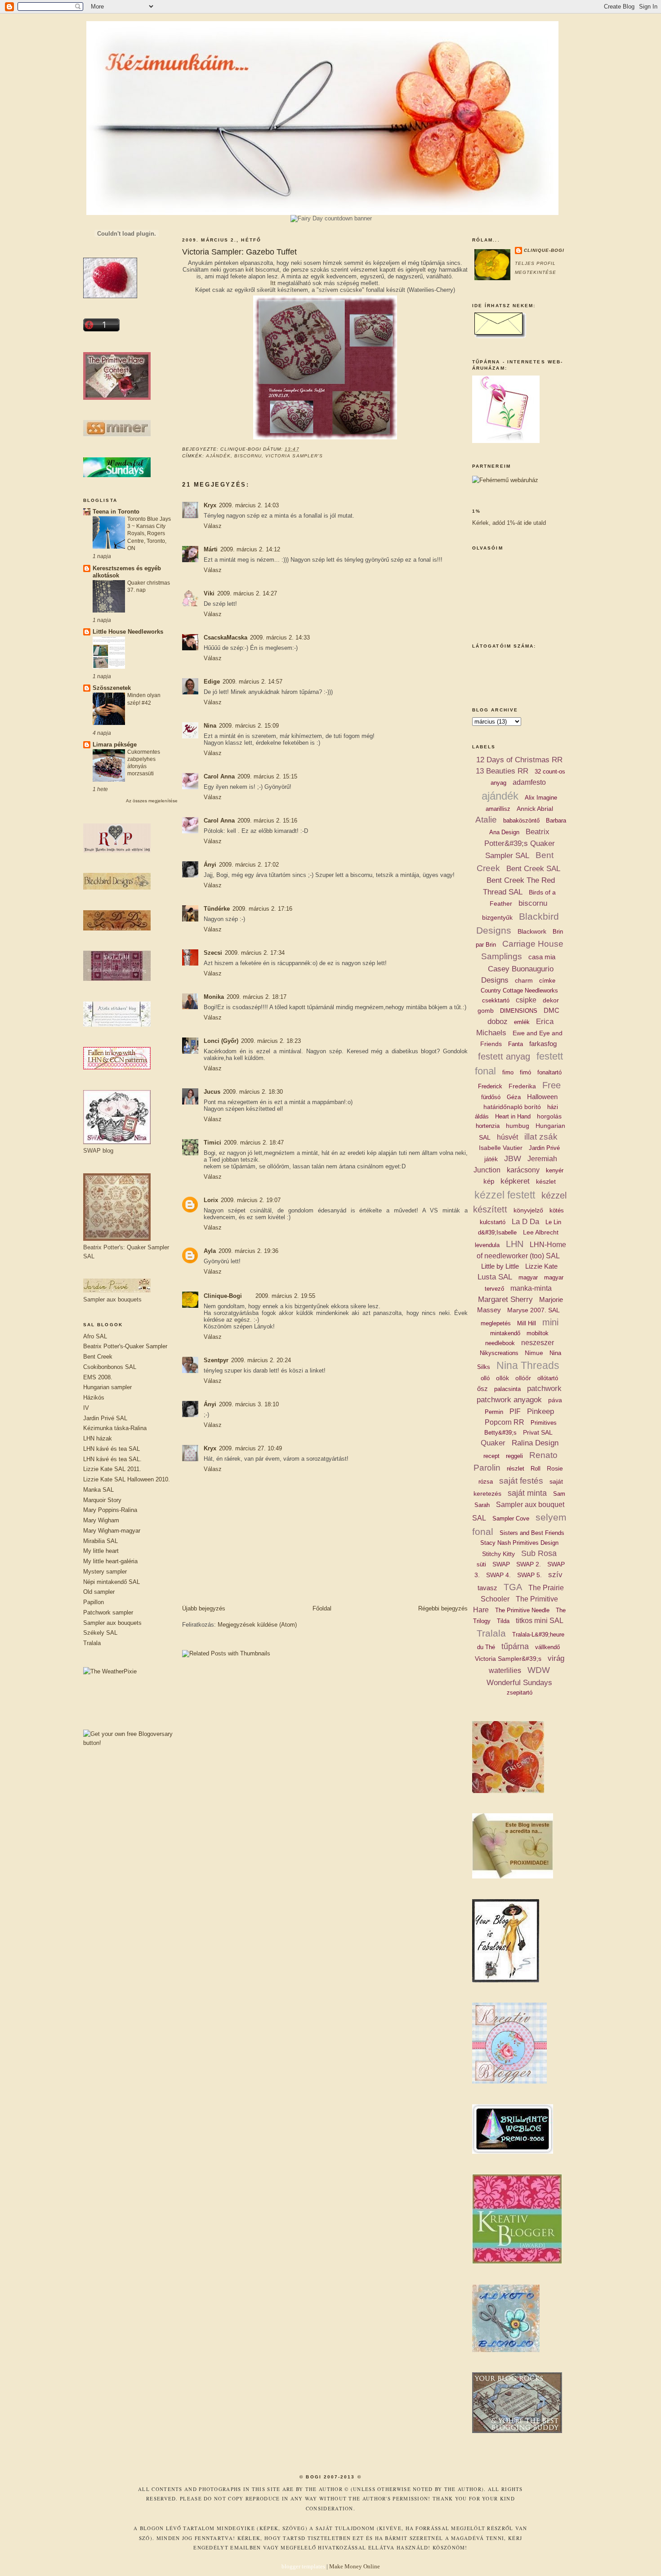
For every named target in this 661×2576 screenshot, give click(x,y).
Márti (211, 549)
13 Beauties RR (502, 771)
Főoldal (322, 1608)
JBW (513, 1158)
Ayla (210, 1251)
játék (491, 1159)
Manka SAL (98, 1490)
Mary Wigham (101, 1520)
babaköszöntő (521, 821)
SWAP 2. (529, 1564)
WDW (539, 1670)
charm (524, 980)
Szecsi (213, 953)
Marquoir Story (102, 1500)
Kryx (210, 505)
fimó (525, 1072)
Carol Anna (219, 776)
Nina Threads (528, 1365)
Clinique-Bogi (223, 1296)
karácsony (523, 1170)
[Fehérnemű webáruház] (505, 480)
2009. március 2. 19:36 (248, 1251)
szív (555, 1575)
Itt (273, 283)
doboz (498, 1022)
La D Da (525, 1222)
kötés (557, 1210)
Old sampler (99, 1592)
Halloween (542, 1097)
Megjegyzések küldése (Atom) (257, 1625)
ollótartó (548, 1378)
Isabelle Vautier (501, 1148)
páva (555, 1400)
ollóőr (523, 1378)
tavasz (487, 1588)
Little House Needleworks (128, 632)
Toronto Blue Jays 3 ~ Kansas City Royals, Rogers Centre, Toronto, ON (149, 533)
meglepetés (496, 1323)
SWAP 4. (498, 1575)
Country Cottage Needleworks (519, 991)
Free (552, 1085)
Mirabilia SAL (100, 1541)
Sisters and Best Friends (532, 1533)
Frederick (490, 1086)
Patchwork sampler (108, 1612)
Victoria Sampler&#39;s (508, 1659)
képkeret (515, 1181)
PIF (515, 1411)
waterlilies (505, 1670)
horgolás (549, 1116)
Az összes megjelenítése (152, 801)
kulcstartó (493, 1222)
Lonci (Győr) (221, 1041)
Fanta (516, 1044)
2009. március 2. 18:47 (254, 1143)
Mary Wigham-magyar (112, 1531)
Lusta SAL (495, 1277)
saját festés (521, 1481)
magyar (528, 1277)
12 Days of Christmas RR (519, 760)
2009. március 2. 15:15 (267, 776)
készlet (546, 1181)
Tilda (503, 1621)
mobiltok (538, 1333)
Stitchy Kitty (498, 1554)
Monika (214, 997)
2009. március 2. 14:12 (250, 549)
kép (489, 1181)
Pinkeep (540, 1411)
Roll (536, 1469)
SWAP (501, 1564)
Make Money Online (355, 2566)
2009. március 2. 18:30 (253, 1092)
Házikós (94, 1398)
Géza (514, 1097)
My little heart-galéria (110, 1561)
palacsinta (507, 1389)
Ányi (210, 865)
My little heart (101, 1551)
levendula (487, 1245)
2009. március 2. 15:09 (249, 726)
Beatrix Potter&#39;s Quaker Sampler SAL (520, 844)
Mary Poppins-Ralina (110, 1510)
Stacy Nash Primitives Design (519, 1543)
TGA (513, 1587)
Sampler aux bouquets (112, 1623)
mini (550, 1322)
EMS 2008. (98, 1377)
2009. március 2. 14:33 (280, 637)
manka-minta (531, 1288)
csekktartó (496, 1000)
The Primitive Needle (522, 1610)
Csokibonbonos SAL (110, 1367)
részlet (516, 1469)
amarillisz (498, 809)
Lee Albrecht (541, 1232)
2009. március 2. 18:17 (257, 997)
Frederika (522, 1086)
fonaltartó (549, 1072)
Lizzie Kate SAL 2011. (112, 1469)
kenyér (555, 1170)
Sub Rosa (539, 1553)
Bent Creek (98, 1357)
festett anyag (504, 1056)
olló (485, 1378)
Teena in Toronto (116, 512)
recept (491, 1456)
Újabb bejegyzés (204, 1608)
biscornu (248, 456)
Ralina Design (535, 1443)
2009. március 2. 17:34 (255, 953)
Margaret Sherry (505, 1299)
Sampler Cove (511, 1518)
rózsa (486, 1482)
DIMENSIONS (519, 1011)
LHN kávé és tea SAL (112, 1449)
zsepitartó (520, 1693)
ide (528, 523)
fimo (508, 1072)
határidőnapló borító (512, 1107)
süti (481, 1564)
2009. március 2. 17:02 (249, 865)
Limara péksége (115, 745)
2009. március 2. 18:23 (271, 1041)
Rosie (555, 1468)
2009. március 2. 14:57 (252, 682)
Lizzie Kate (541, 1266)
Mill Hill (527, 1323)
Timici (212, 1143)
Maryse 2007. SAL (534, 1310)
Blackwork (532, 931)
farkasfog (543, 1044)
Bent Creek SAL (533, 869)
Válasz (213, 526)
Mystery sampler (105, 1572)
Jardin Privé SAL (105, 1418)
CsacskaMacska (226, 637)
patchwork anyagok (509, 1400)
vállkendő (547, 1647)
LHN (515, 1244)
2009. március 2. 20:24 (261, 1360)
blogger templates (303, 2566)
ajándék (218, 456)
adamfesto (529, 782)
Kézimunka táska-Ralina (115, 1428)
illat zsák (541, 1137)
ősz (482, 1389)
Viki (209, 593)
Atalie (486, 820)
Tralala (92, 1643)
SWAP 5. (529, 1575)
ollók (502, 1378)
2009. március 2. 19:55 (285, 1296)
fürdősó (491, 1097)
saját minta (527, 1493)
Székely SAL (100, 1633)
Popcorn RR (505, 1422)
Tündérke (217, 909)
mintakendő (505, 1333)
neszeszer (538, 1343)
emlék (522, 1022)
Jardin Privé (544, 1148)
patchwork (544, 1389)
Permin (494, 1412)
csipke (526, 1000)
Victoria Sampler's (294, 456)
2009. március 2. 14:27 (247, 593)
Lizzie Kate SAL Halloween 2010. (127, 1479)
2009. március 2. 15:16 (267, 821)
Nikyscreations (499, 1353)
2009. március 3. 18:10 (249, 1404)
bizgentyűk (497, 917)
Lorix (211, 1200)
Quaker (493, 1443)
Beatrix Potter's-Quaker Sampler (125, 1346)
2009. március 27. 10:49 (250, 1448)
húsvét (507, 1137)
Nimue (534, 1353)
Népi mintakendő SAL (112, 1582)
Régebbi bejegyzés (443, 1608)
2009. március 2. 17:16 (262, 909)
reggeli (514, 1456)
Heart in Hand (513, 1116)
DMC (552, 1010)
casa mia (542, 957)
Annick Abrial (535, 809)
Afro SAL (95, 1336)
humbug (518, 1126)
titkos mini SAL (540, 1621)
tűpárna (515, 1646)
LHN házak (98, 1438)
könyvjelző (528, 1210)
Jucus (212, 1092)
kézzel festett (505, 1195)
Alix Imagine (541, 798)
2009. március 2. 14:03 (249, 505)
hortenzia (488, 1126)
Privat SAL (538, 1432)
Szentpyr (216, 1360)
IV (86, 1408)
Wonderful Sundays (519, 1683)
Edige (212, 682)
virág (556, 1658)
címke (547, 981)
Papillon (94, 1602)
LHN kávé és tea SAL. (112, 1459)
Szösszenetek (112, 688)
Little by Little (500, 1266)
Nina (210, 726)
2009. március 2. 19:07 (251, 1200)
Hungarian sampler (107, 1387)
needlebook (500, 1343)
